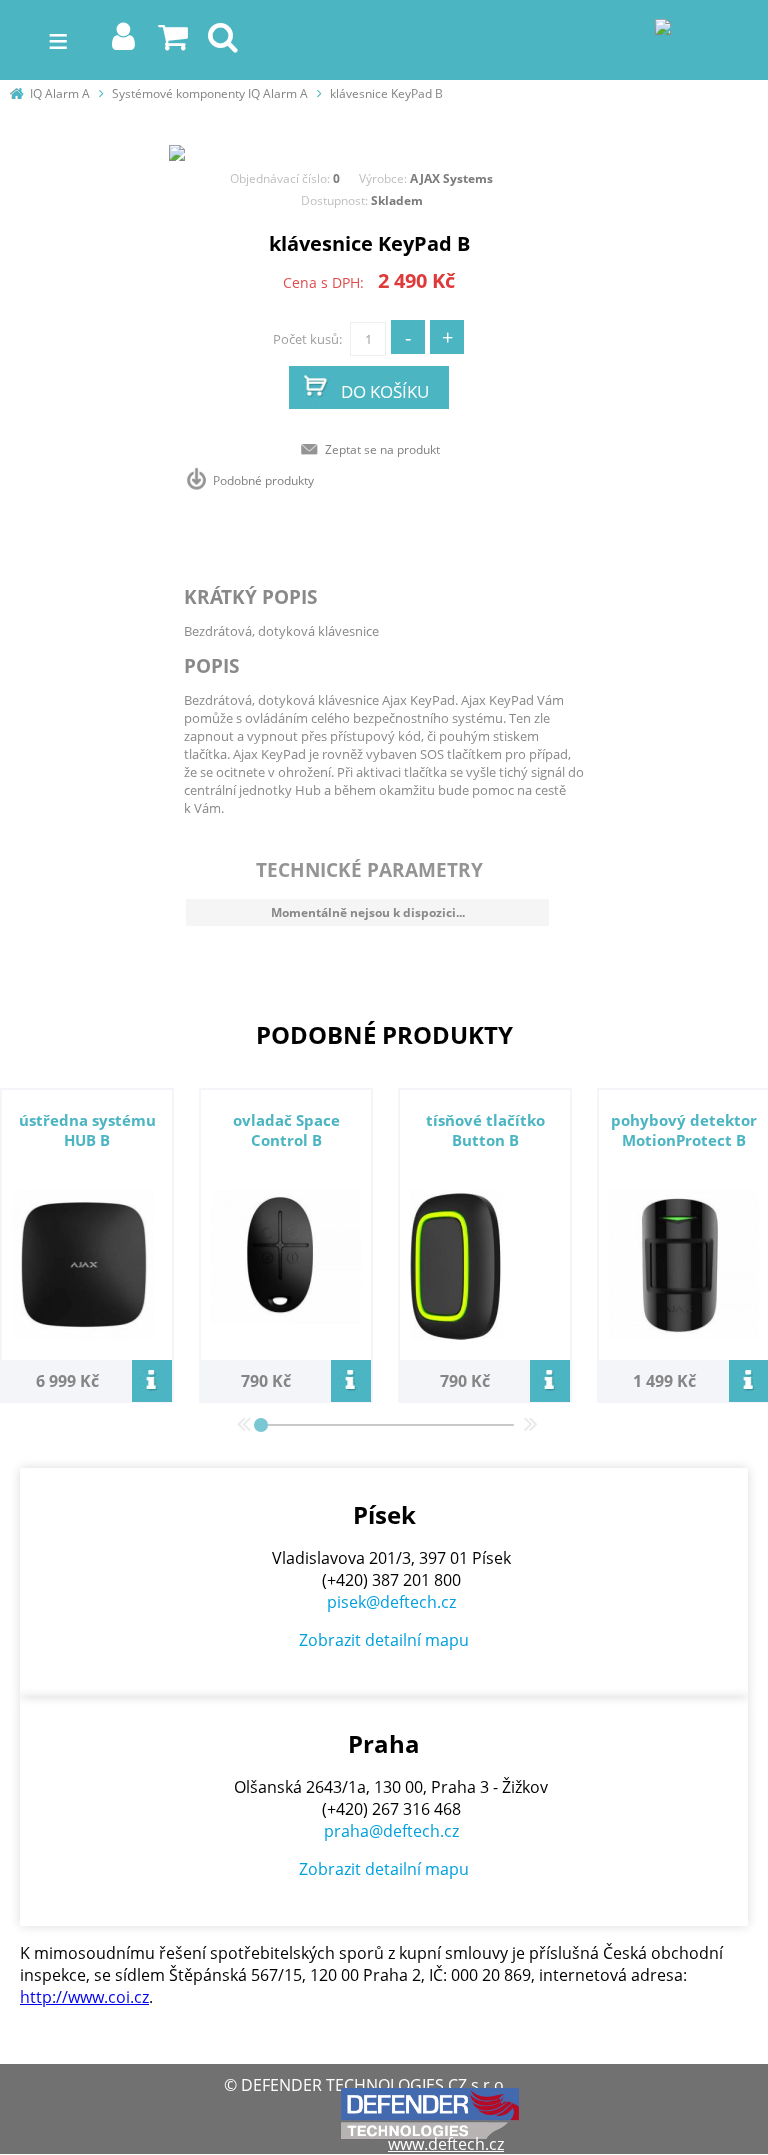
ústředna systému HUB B (87, 1130)
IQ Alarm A (60, 93)
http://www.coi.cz (84, 1997)
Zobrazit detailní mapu (384, 1640)
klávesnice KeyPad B (386, 93)
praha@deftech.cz (391, 1831)
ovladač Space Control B (286, 1130)
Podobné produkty (263, 480)
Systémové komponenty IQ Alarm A (210, 93)
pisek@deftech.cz (391, 1602)
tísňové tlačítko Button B (485, 1130)
